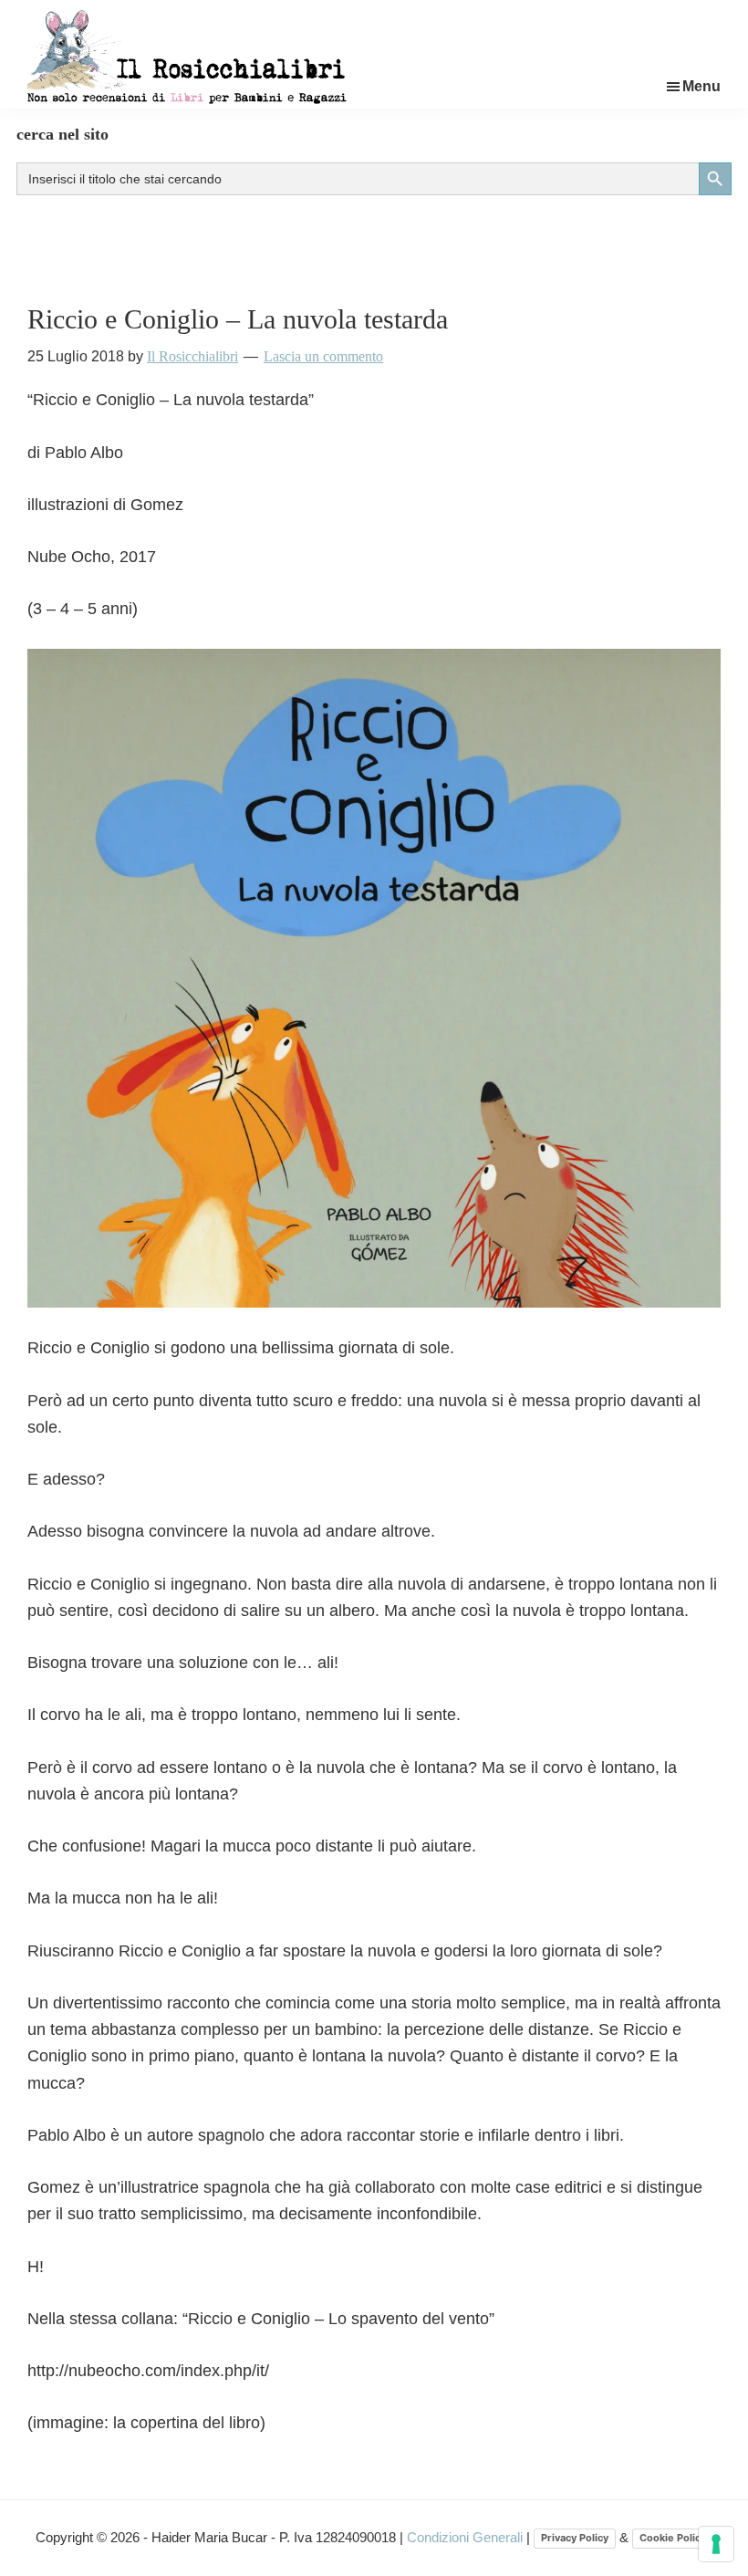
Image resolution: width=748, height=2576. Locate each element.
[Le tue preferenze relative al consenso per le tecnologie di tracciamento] (716, 2544)
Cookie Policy (673, 2538)
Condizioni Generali (467, 2537)
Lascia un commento (323, 356)
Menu (701, 86)
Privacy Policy (575, 2538)
